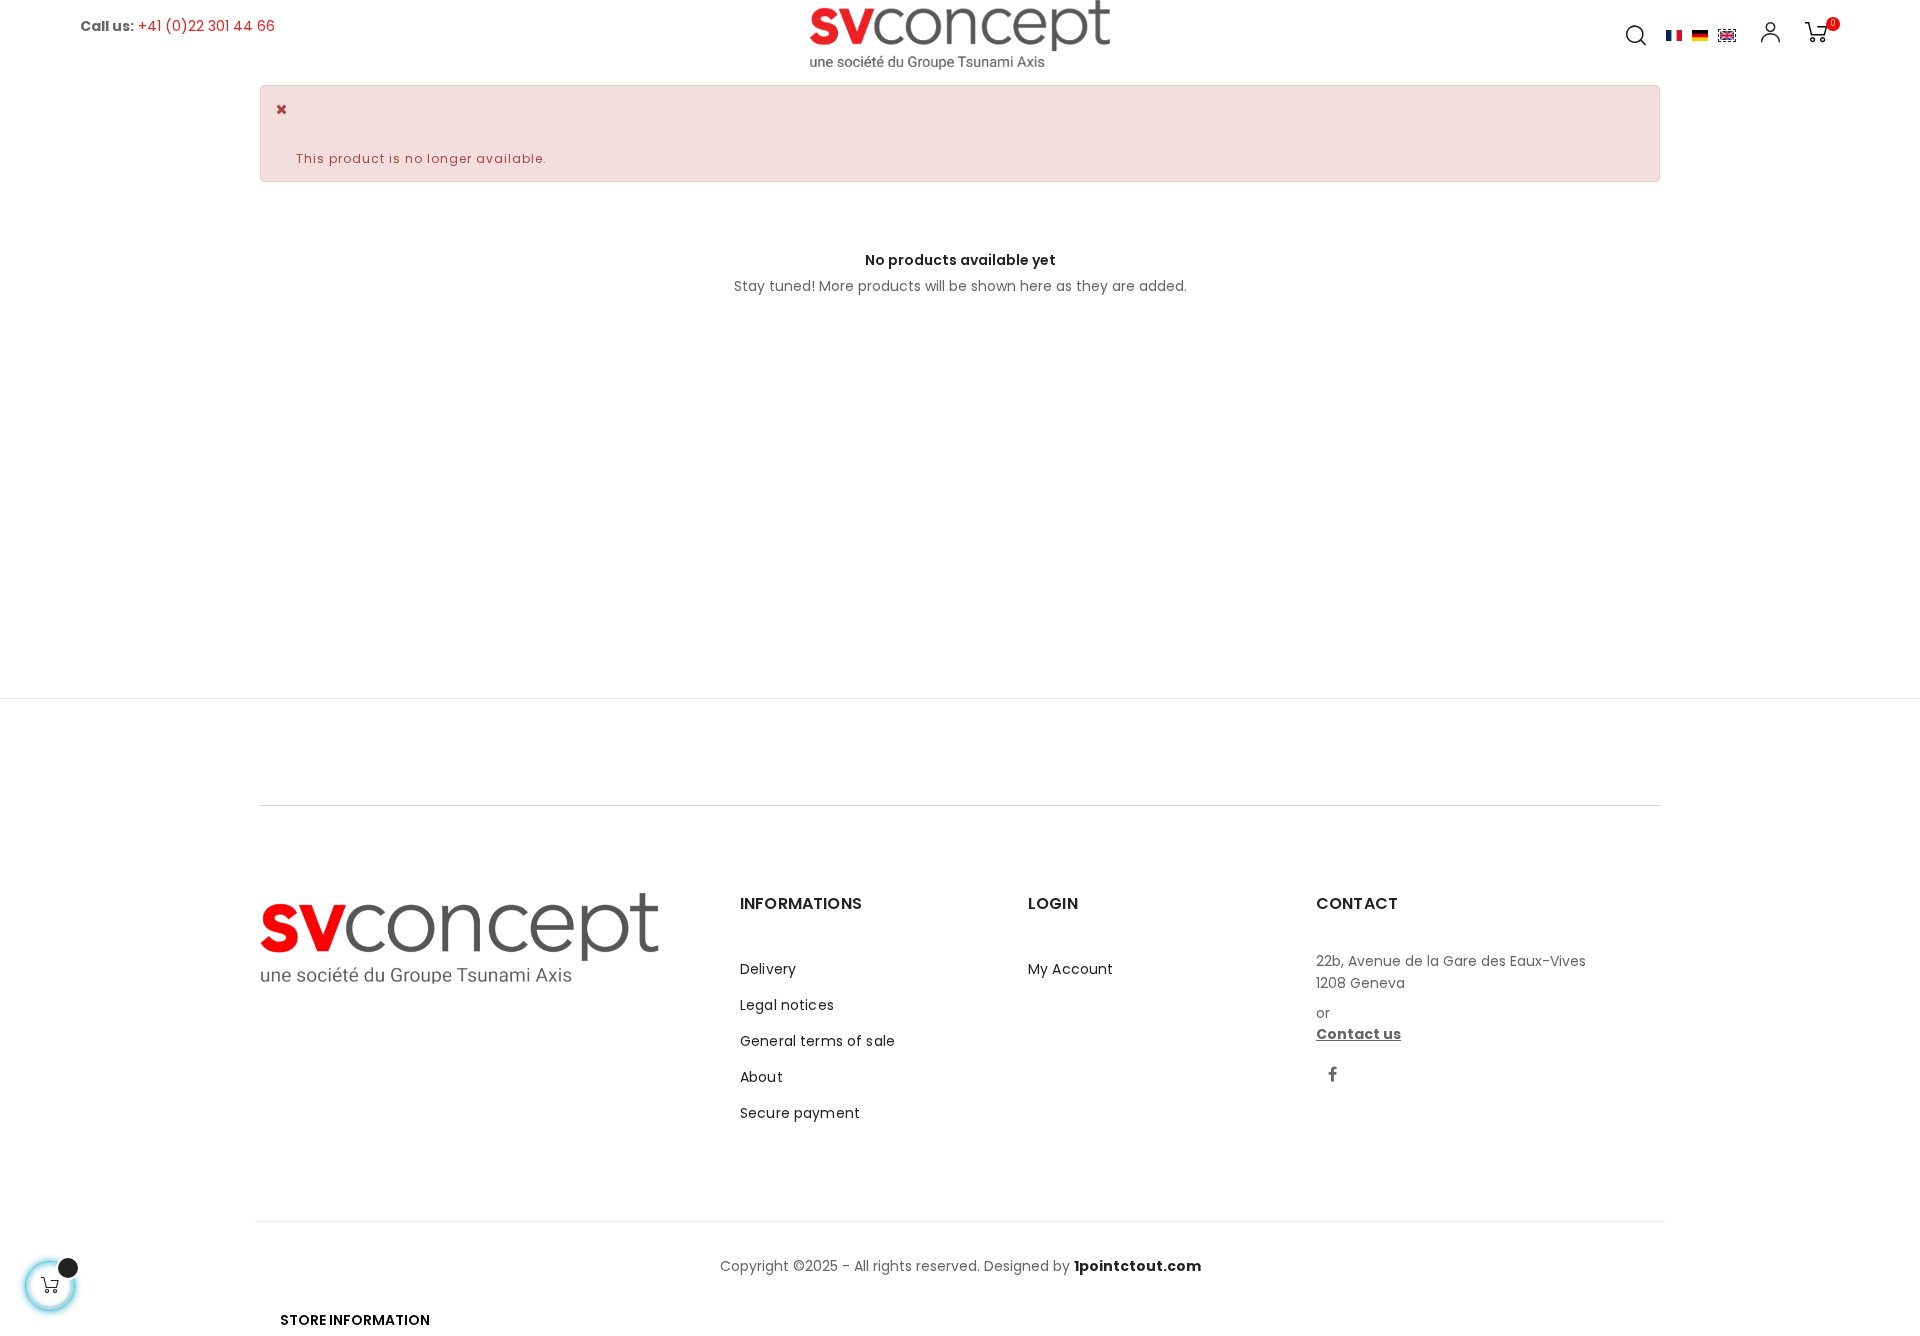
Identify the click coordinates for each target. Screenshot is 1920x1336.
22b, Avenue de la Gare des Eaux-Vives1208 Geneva (1451, 972)
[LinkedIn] (1371, 1063)
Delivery (768, 969)
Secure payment (800, 1113)
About (761, 1077)
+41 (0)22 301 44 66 (206, 26)
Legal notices (787, 1005)
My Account (1070, 969)
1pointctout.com (1137, 1266)
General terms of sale (817, 1041)
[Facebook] (1333, 1076)
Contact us (1358, 1034)
